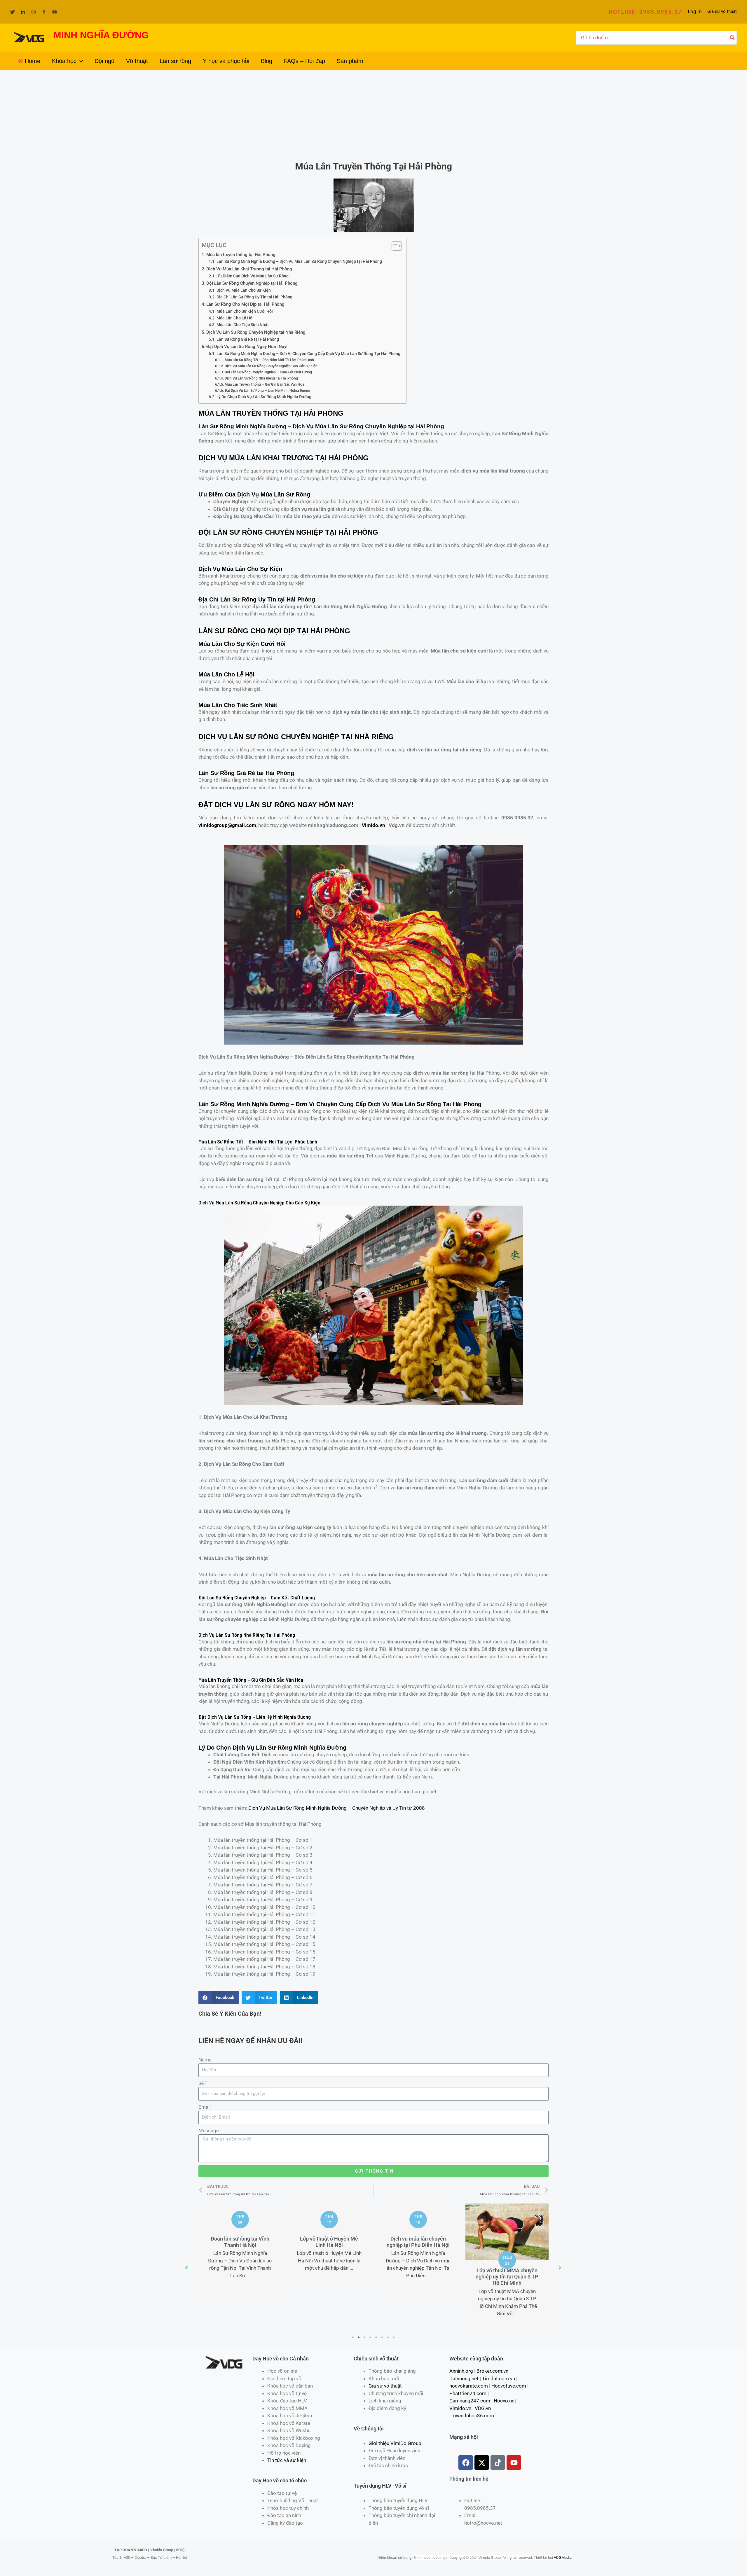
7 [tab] (388, 2337)
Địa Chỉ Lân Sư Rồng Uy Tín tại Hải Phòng (254, 297)
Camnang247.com (470, 2401)
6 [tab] (382, 2337)
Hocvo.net (505, 2401)
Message (209, 2131)
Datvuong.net (464, 2379)
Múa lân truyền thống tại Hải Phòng (241, 255)
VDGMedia (563, 2557)
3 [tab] (365, 2337)
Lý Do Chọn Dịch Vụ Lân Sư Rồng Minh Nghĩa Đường (264, 397)
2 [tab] (359, 2337)
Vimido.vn (373, 825)
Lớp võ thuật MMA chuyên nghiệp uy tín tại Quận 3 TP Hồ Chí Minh (418, 2277)
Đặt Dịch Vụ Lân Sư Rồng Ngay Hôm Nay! (247, 347)
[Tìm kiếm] (732, 38)
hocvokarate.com (469, 2386)
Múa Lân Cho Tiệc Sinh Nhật (243, 325)
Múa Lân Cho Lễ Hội (235, 318)
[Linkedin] (23, 12)
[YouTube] (55, 12)
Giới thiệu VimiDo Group (395, 2443)
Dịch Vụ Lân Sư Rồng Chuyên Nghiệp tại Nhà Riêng (256, 332)
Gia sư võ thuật (722, 11)
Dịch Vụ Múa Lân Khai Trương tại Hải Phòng (249, 269)
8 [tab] (394, 2337)
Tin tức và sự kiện (287, 2460)
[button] (645, 12)
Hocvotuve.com (509, 2386)
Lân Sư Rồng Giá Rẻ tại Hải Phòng (248, 339)
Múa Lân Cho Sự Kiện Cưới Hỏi (245, 311)
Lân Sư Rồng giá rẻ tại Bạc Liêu (507, 2274)
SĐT (203, 2083)
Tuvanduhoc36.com (472, 2416)
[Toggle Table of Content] (394, 246)
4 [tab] (371, 2337)
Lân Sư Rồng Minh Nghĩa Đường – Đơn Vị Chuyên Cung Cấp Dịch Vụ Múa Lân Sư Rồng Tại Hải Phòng (308, 354)
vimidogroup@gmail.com (227, 825)
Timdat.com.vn (499, 2379)
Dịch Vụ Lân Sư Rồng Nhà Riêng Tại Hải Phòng (261, 378)
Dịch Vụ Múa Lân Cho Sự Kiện (244, 290)
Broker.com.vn (492, 2371)
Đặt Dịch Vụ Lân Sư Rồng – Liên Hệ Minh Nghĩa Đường (267, 390)
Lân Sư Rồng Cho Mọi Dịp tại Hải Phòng (245, 304)
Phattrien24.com (468, 2393)
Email (205, 2107)
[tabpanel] (240, 2245)
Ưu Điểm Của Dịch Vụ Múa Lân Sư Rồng (253, 276)
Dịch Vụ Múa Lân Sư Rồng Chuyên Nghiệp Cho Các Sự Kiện (271, 366)
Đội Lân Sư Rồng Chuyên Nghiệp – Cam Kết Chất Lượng (268, 372)
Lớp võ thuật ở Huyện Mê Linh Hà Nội (240, 2242)
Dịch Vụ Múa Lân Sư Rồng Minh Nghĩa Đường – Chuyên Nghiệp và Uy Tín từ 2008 (337, 1808)
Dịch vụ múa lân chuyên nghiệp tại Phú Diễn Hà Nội (329, 2242)
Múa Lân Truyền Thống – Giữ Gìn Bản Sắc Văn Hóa (264, 384)
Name (205, 2060)
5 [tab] (376, 2337)
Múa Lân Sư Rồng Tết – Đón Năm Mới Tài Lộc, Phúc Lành (269, 360)
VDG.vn (483, 2408)
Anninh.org (461, 2371)
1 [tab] (353, 2337)
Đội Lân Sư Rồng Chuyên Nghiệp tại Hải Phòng (252, 283)
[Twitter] (13, 12)
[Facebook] (44, 12)
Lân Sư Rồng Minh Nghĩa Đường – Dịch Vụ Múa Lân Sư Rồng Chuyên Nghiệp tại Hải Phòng (299, 261)
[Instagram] (34, 12)
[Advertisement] (373, 114)
